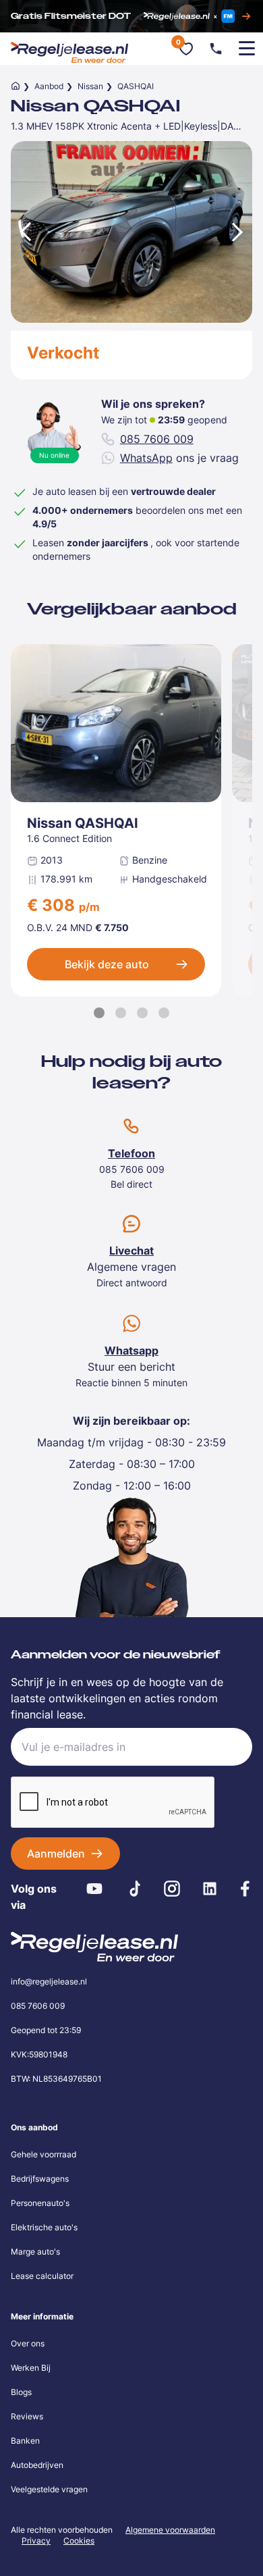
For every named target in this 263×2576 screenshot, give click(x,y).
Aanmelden (56, 1854)
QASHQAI (136, 86)
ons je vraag (179, 458)
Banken (25, 2441)
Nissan (90, 86)
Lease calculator (42, 2276)
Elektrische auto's (44, 2227)
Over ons (28, 2343)
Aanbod (49, 86)
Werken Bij (31, 2368)
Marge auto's (35, 2252)
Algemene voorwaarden (170, 2530)
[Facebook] (245, 1889)
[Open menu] (247, 49)
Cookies (79, 2541)
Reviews (27, 2416)
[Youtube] (95, 1889)
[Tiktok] (135, 1889)
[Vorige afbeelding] (24, 232)
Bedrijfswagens (40, 2179)
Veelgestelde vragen (49, 2489)
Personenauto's (40, 2203)
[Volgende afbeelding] (239, 232)
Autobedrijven (37, 2465)
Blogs (21, 2392)
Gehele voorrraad (43, 2154)
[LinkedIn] (210, 1889)
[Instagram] (172, 1889)
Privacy (36, 2541)
